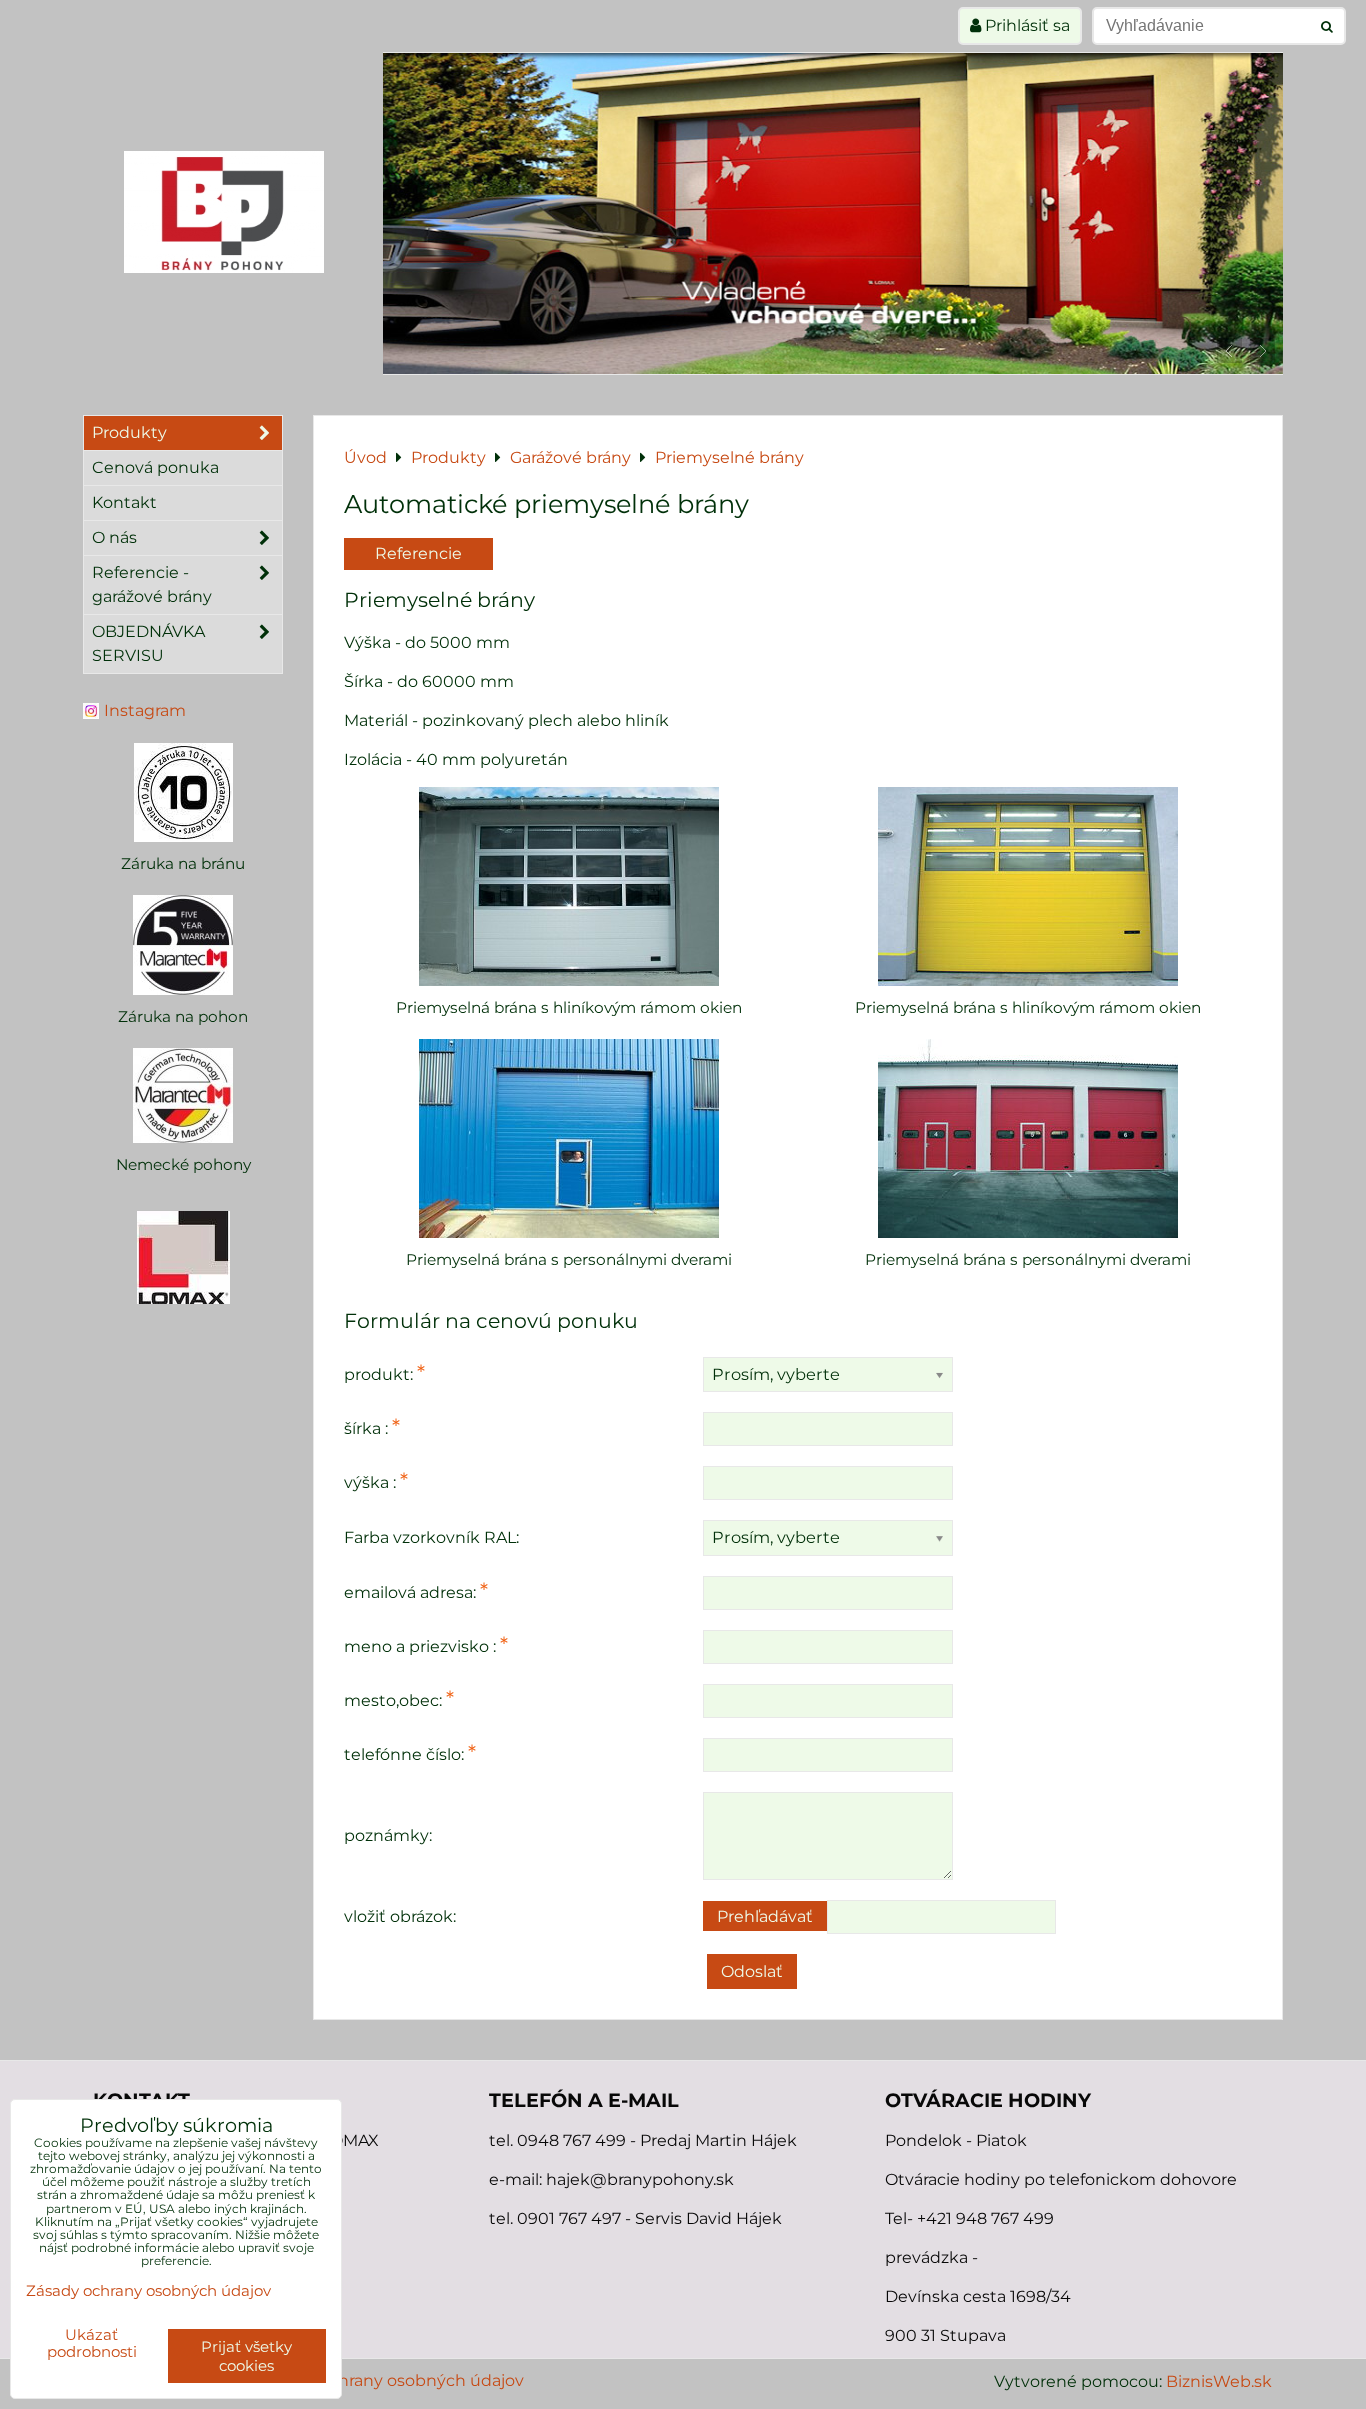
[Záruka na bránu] (183, 792)
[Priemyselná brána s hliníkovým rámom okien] (568, 886)
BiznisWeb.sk (1219, 2381)
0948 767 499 (573, 2140)
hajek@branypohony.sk (640, 2179)
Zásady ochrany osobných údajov (391, 2380)
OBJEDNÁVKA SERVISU (148, 643)
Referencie (418, 553)
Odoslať (752, 1971)
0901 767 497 (569, 2218)
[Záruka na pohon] (183, 945)
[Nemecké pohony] (183, 1095)
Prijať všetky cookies (246, 2356)
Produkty (129, 432)
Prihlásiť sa (1025, 25)
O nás (114, 537)
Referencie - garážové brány (152, 584)
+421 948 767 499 (985, 2218)
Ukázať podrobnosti (92, 2343)
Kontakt (124, 502)
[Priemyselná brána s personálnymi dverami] (568, 1138)
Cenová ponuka (155, 467)
